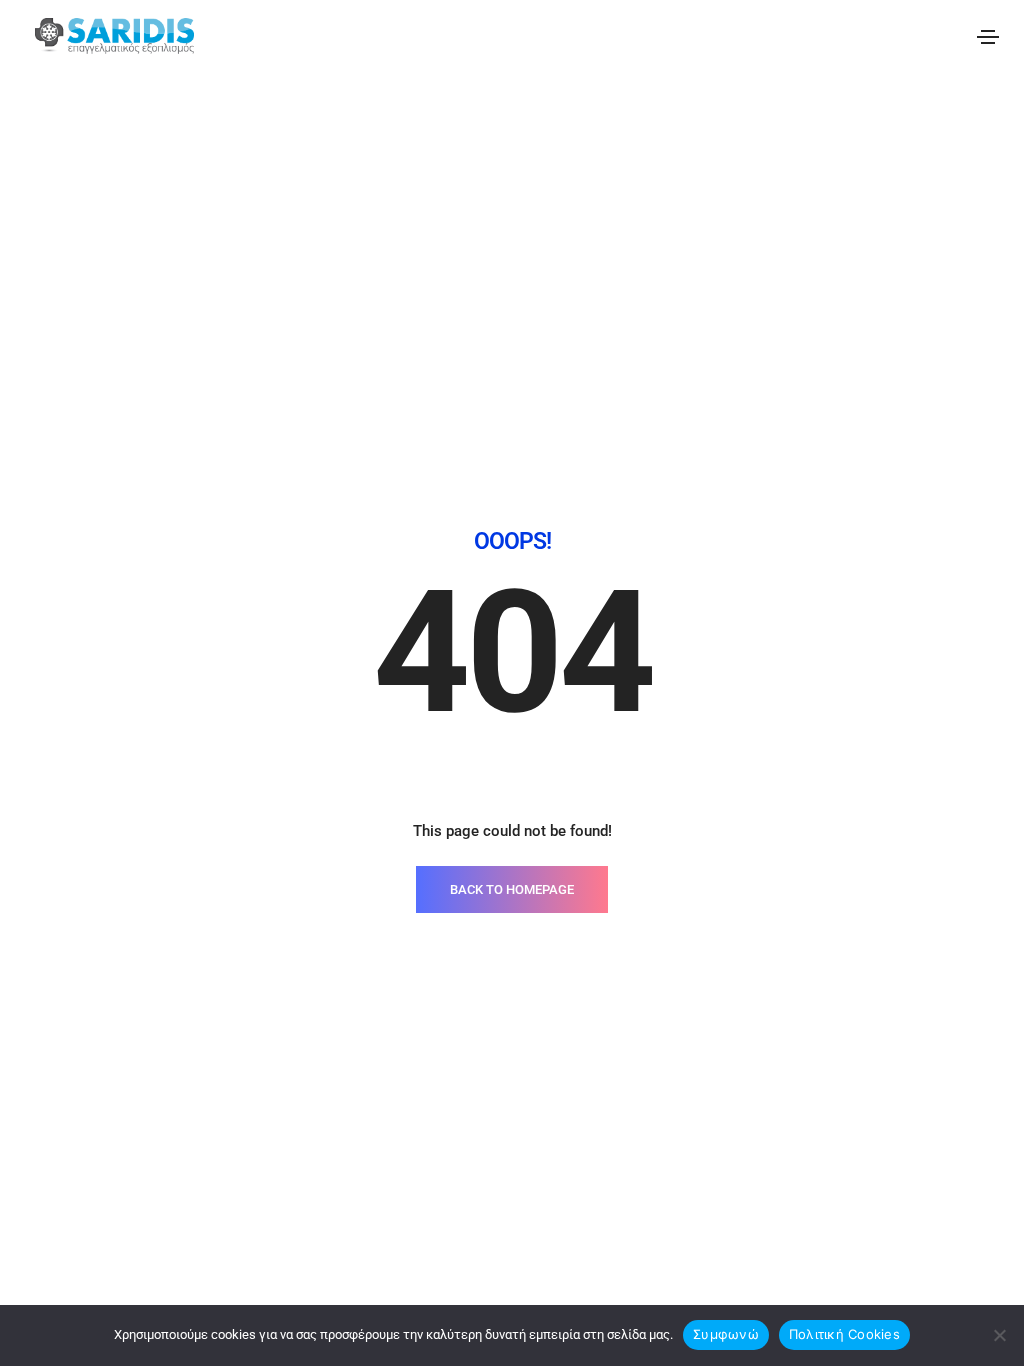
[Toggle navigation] (988, 37)
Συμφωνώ (726, 1334)
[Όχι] (999, 1335)
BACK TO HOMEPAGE (512, 889)
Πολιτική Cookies (844, 1334)
